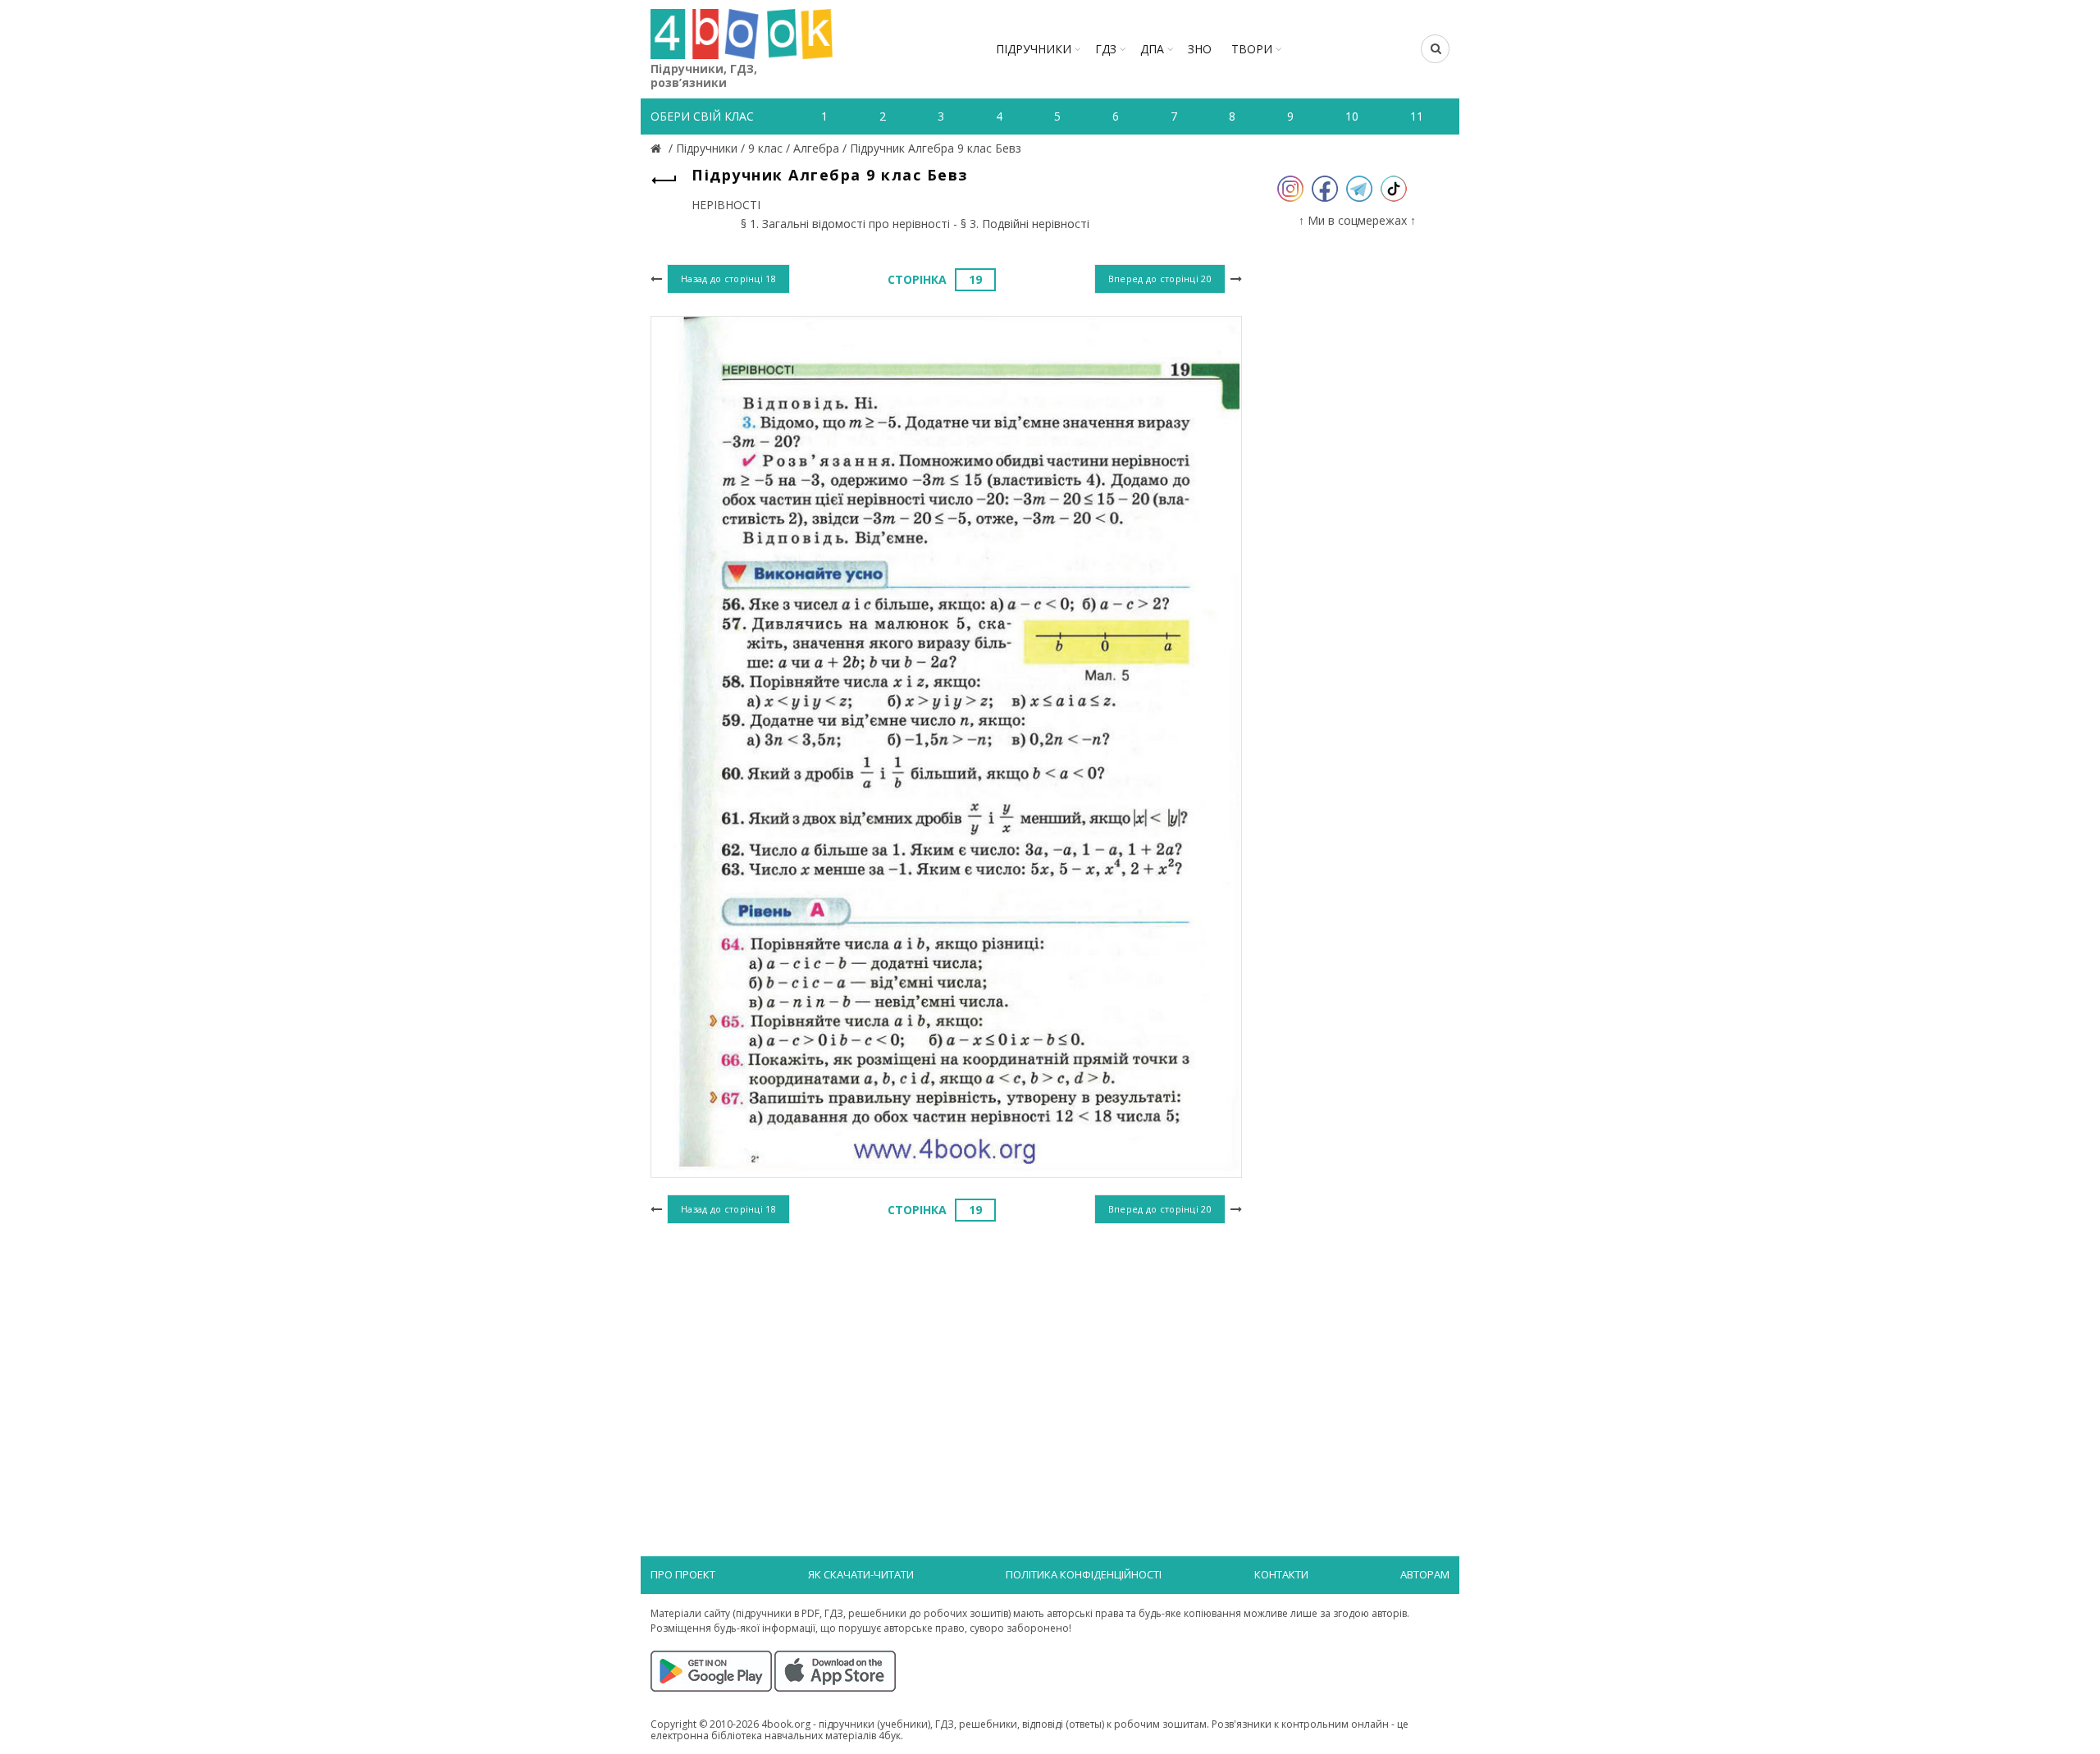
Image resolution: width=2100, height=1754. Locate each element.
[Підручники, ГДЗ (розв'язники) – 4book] (658, 148)
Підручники (1034, 49)
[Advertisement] (946, 1363)
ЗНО (1200, 49)
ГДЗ (1106, 49)
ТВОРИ (1252, 49)
